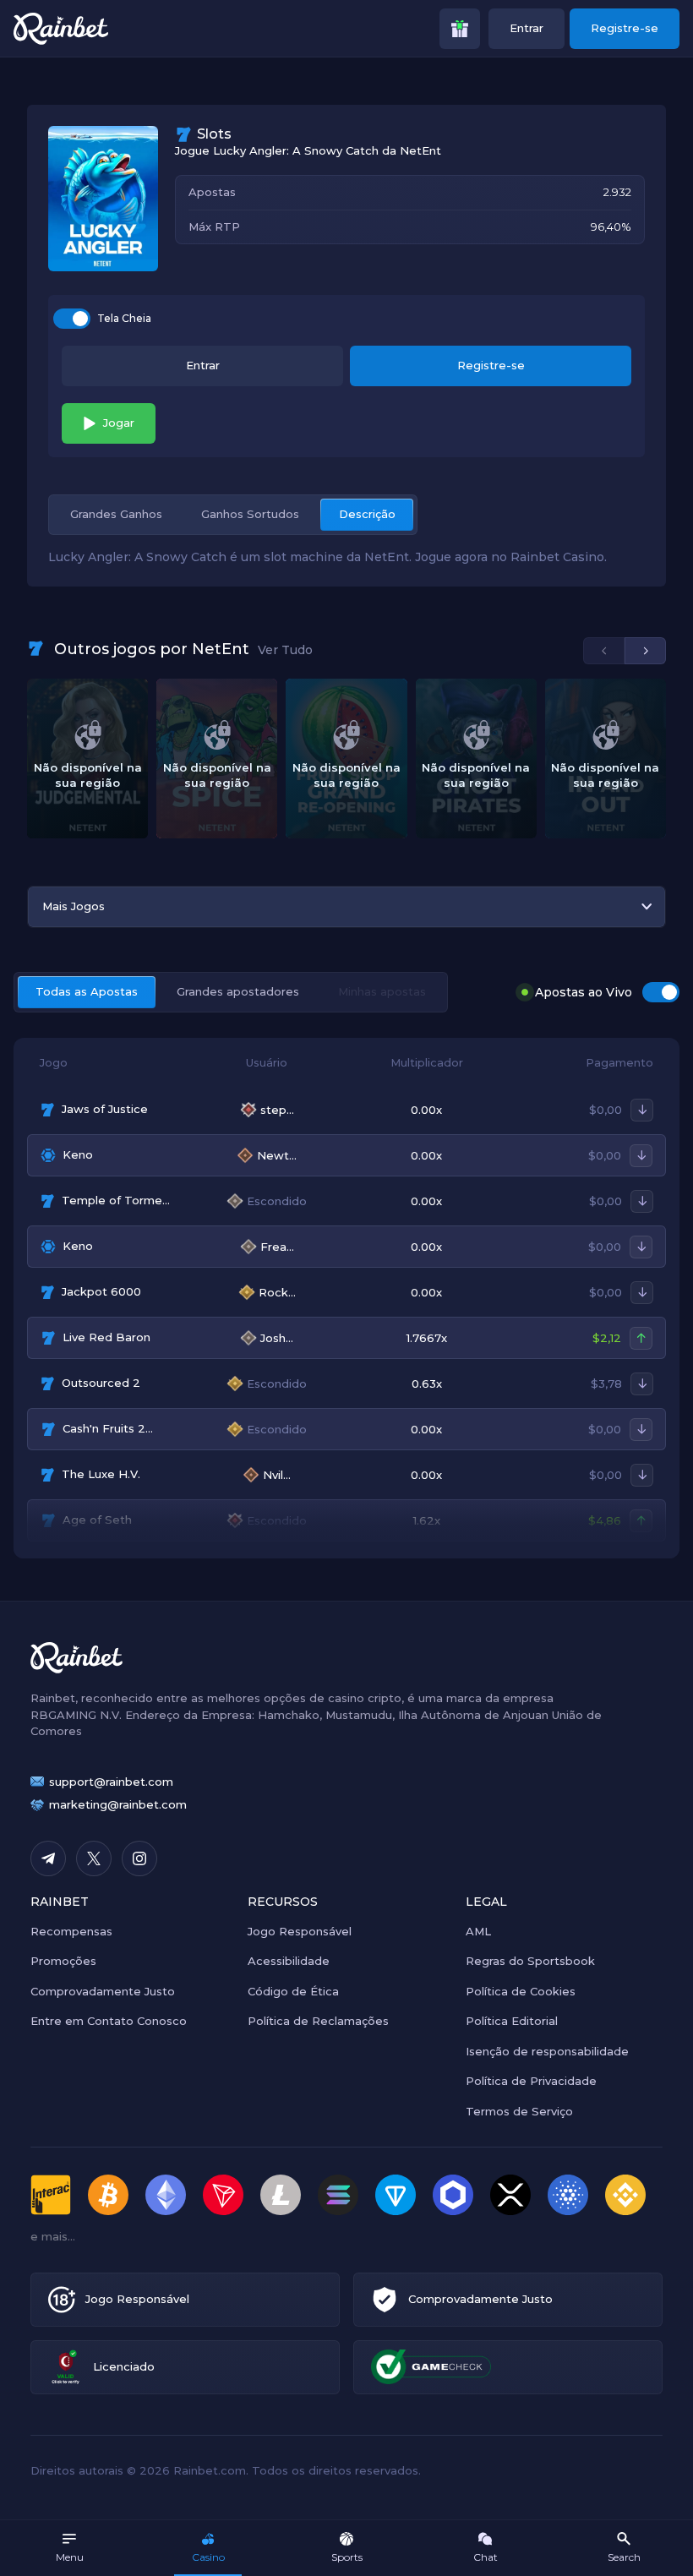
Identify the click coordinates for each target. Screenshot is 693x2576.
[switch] (72, 319)
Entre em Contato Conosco (109, 2021)
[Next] (645, 651)
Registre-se (625, 28)
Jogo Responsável (300, 1931)
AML (478, 1931)
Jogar (119, 423)
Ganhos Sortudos (250, 514)
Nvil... (277, 1475)
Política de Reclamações (318, 2021)
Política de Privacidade (531, 2081)
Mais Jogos (74, 906)
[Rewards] (460, 29)
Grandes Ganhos (116, 514)
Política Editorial (512, 2021)
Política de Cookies (521, 1991)
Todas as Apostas (87, 991)
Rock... (277, 1293)
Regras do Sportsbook (530, 1961)
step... (277, 1110)
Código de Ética (293, 1991)
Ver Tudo (285, 650)
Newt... (277, 1156)
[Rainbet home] (61, 29)
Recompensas (71, 1931)
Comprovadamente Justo (103, 1991)
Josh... (277, 1338)
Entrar (527, 28)
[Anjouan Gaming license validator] (65, 2367)
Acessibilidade (289, 1961)
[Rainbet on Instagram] (139, 1858)
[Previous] (604, 651)
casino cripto (365, 1698)
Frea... (277, 1247)
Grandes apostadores (238, 991)
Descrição (367, 514)
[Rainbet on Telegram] (48, 1858)
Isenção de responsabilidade (547, 2051)
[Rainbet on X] (94, 1858)
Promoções (63, 1961)
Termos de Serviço (519, 2111)
